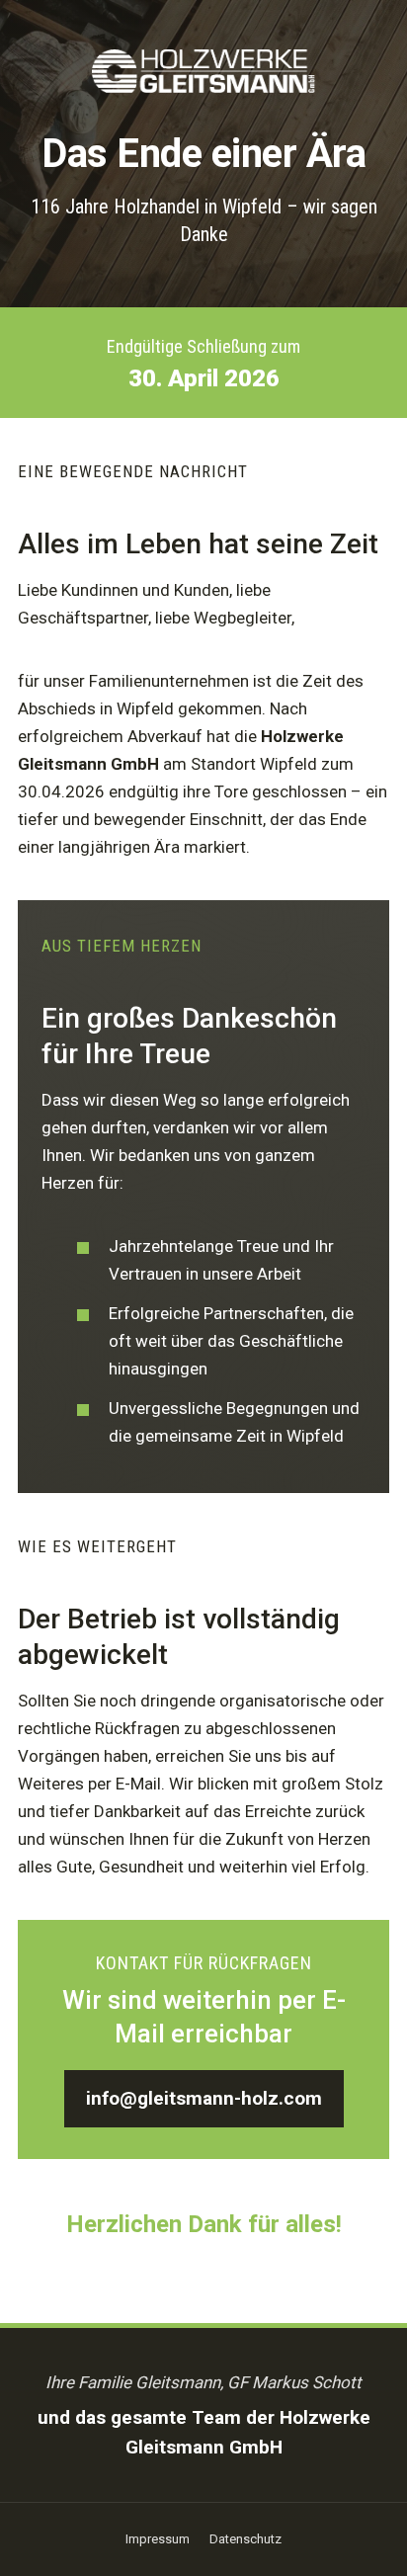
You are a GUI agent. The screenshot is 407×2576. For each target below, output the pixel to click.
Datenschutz (245, 2539)
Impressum (158, 2539)
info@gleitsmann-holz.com (204, 2098)
